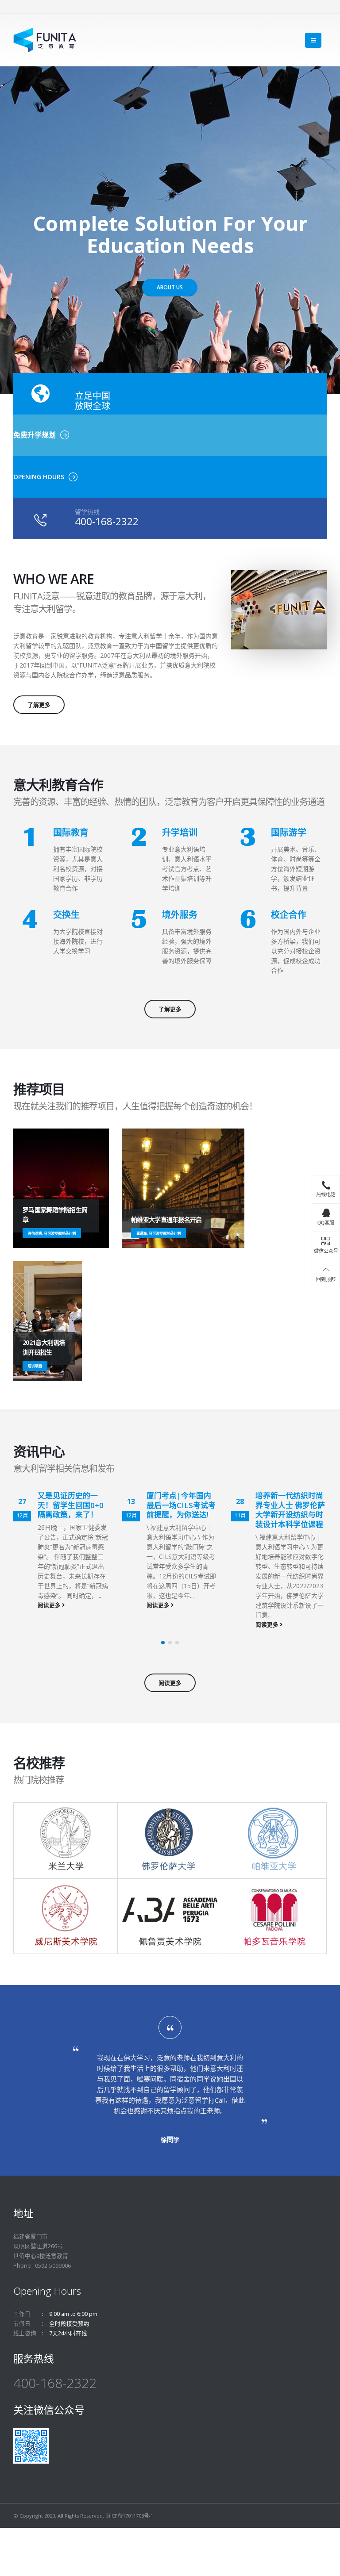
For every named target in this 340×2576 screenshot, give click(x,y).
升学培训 (180, 832)
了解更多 (39, 705)
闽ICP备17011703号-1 (129, 2516)
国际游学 (289, 832)
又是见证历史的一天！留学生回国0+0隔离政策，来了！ (71, 1505)
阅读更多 (50, 1605)
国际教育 (71, 832)
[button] (163, 1643)
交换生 (66, 915)
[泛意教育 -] (45, 40)
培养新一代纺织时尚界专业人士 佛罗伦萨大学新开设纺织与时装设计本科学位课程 (290, 1510)
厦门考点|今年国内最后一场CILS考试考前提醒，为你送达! (181, 1505)
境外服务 (180, 915)
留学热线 (87, 512)
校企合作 (289, 915)
